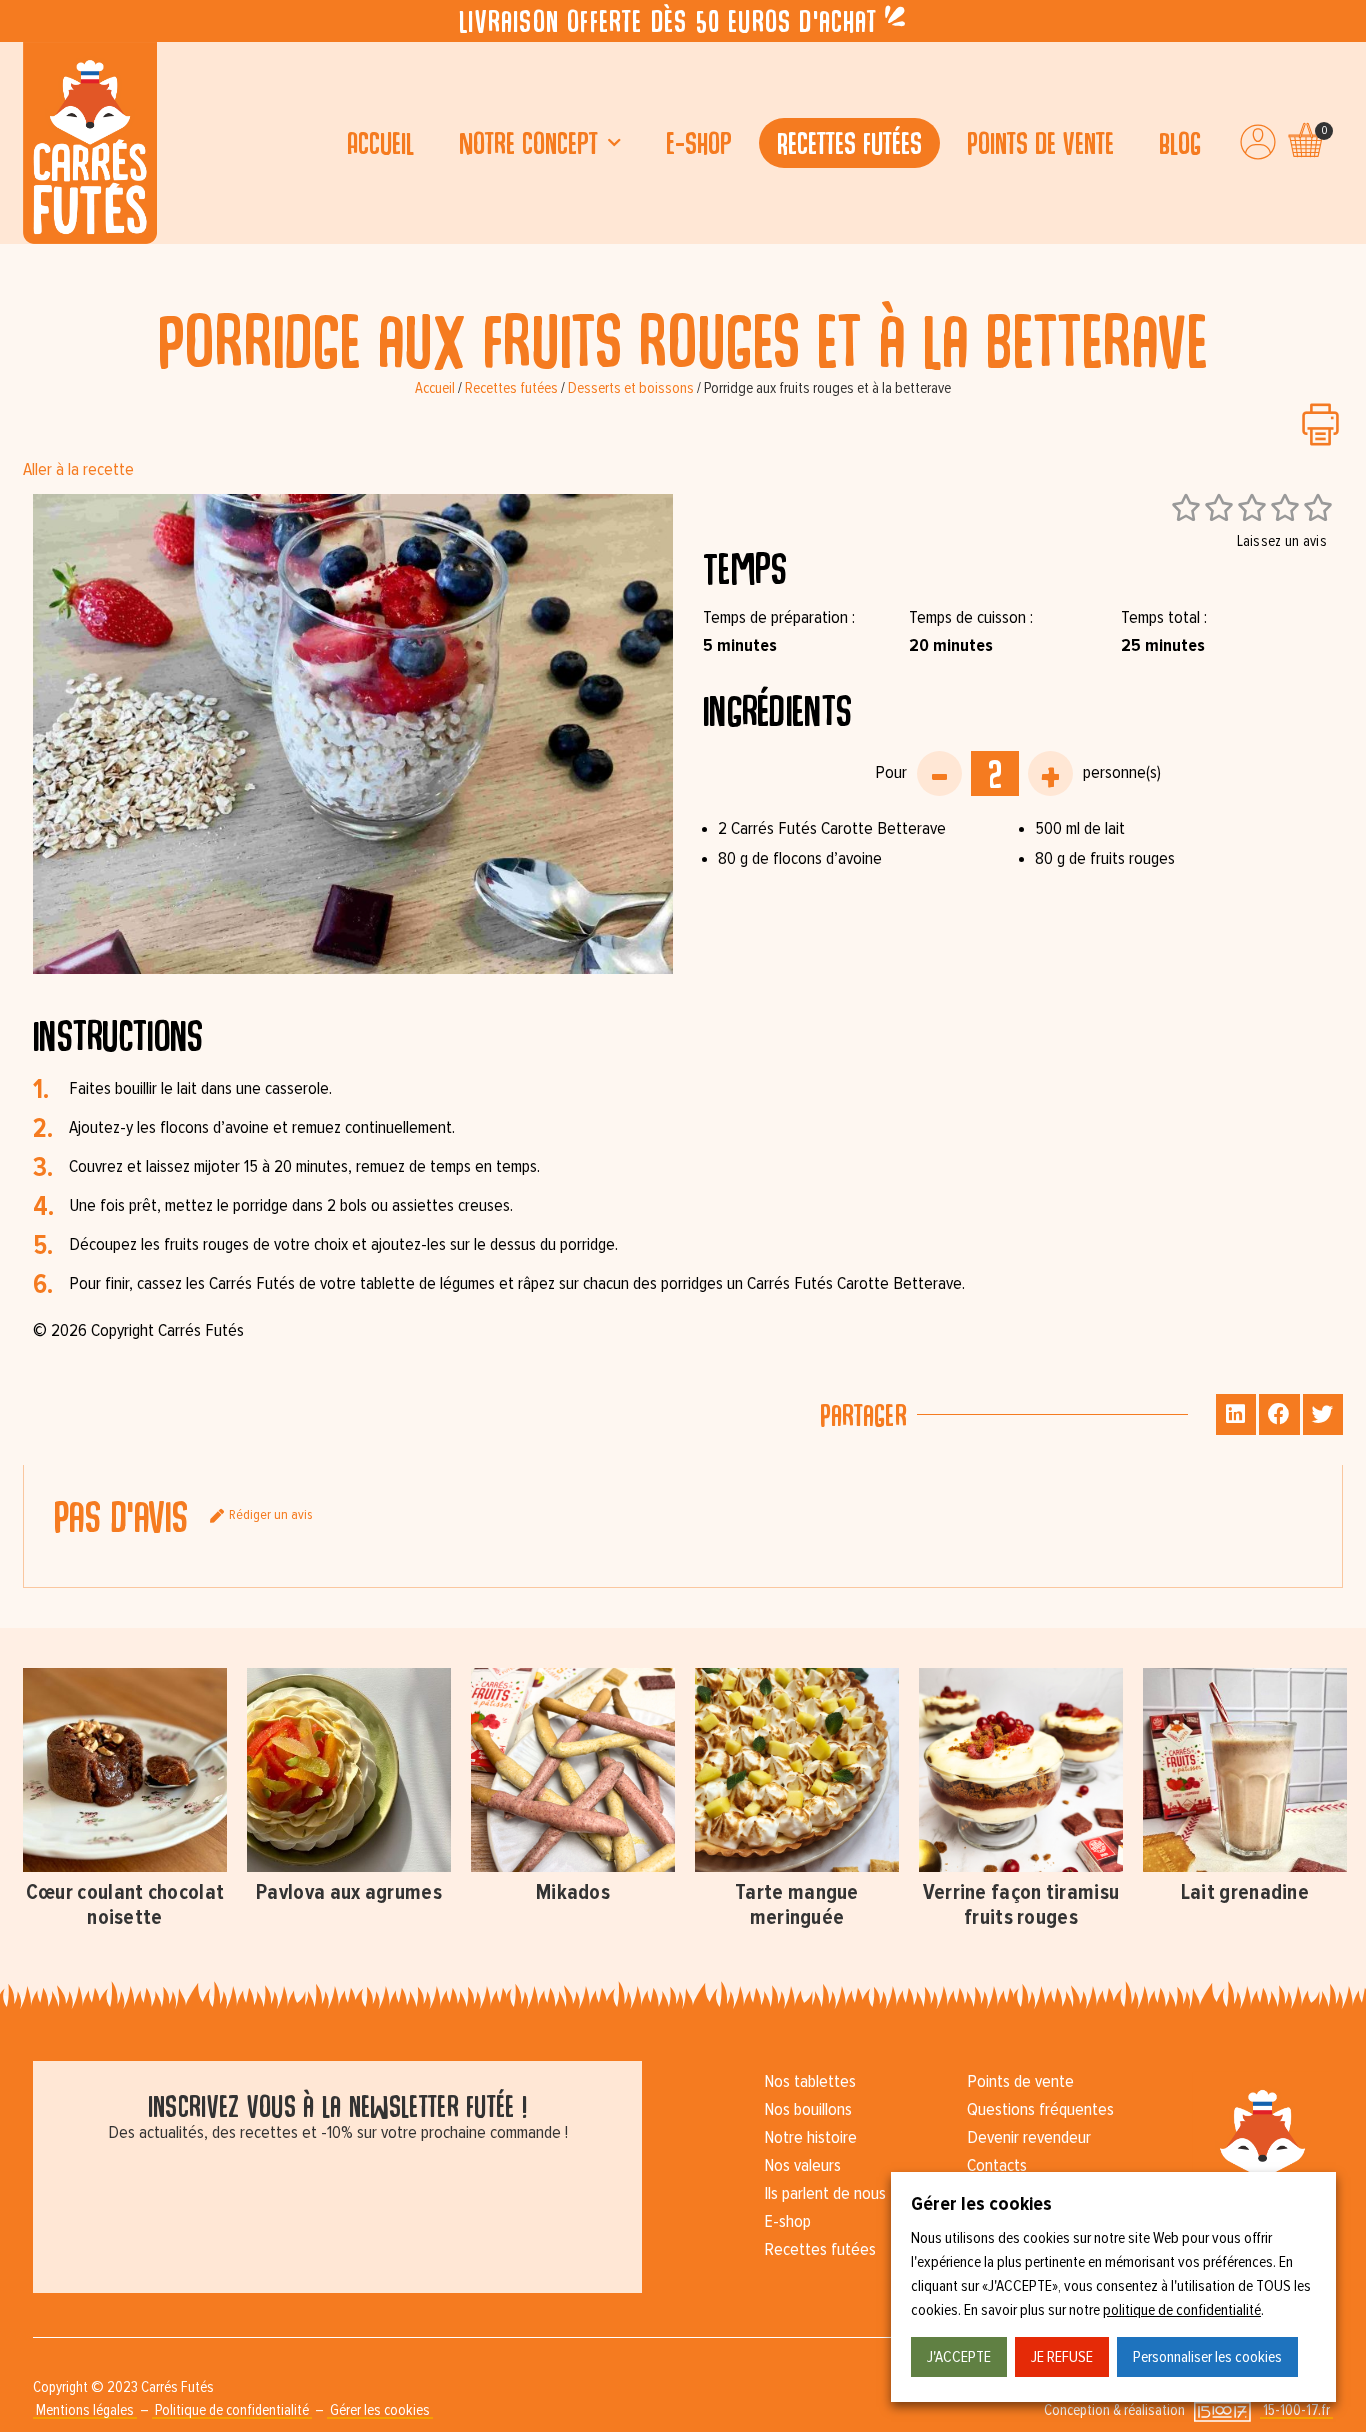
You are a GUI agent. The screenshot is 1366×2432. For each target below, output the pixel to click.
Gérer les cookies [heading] (981, 2204)
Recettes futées (849, 142)
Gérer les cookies (380, 2410)
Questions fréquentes (1040, 2110)
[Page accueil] (90, 143)
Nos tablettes (810, 2082)
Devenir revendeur (1029, 2138)
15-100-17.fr (1296, 2410)
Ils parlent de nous (825, 2194)
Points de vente (1040, 142)
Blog (1180, 142)
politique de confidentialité (1182, 2310)
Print (1320, 424)
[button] (1236, 1414)
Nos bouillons (808, 2110)
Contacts (997, 2166)
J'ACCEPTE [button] (959, 2357)
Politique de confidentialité (232, 2410)
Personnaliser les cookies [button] (1207, 2357)
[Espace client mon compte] (1258, 142)
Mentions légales (85, 2410)
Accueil (380, 142)
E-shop (699, 142)
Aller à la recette (78, 470)
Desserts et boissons (631, 388)
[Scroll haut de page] (20, 264)
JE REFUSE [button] (1062, 2357)
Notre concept (528, 142)
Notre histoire (810, 2138)
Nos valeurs (802, 2166)
